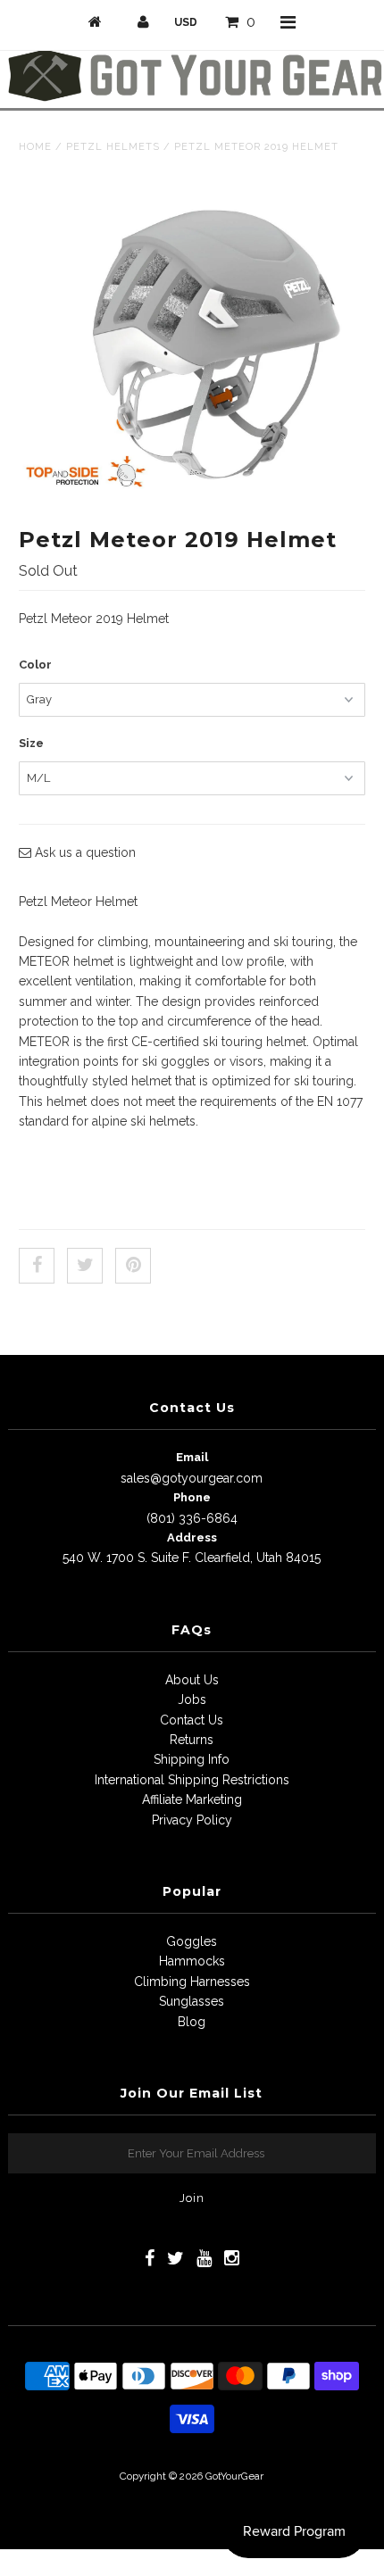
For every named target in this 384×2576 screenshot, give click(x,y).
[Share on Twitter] (85, 1266)
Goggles (192, 1941)
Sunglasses (192, 2001)
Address (192, 1537)
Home (35, 147)
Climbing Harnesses (192, 1982)
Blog (192, 2022)
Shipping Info (192, 1759)
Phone (192, 1497)
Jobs (192, 1699)
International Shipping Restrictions (192, 1780)
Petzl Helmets (113, 147)
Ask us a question (83, 852)
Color (35, 665)
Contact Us (192, 1720)
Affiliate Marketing (192, 1799)
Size (31, 743)
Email (192, 1457)
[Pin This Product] (133, 1266)
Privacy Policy (192, 1820)
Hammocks (192, 1961)
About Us (192, 1680)
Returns (192, 1740)
